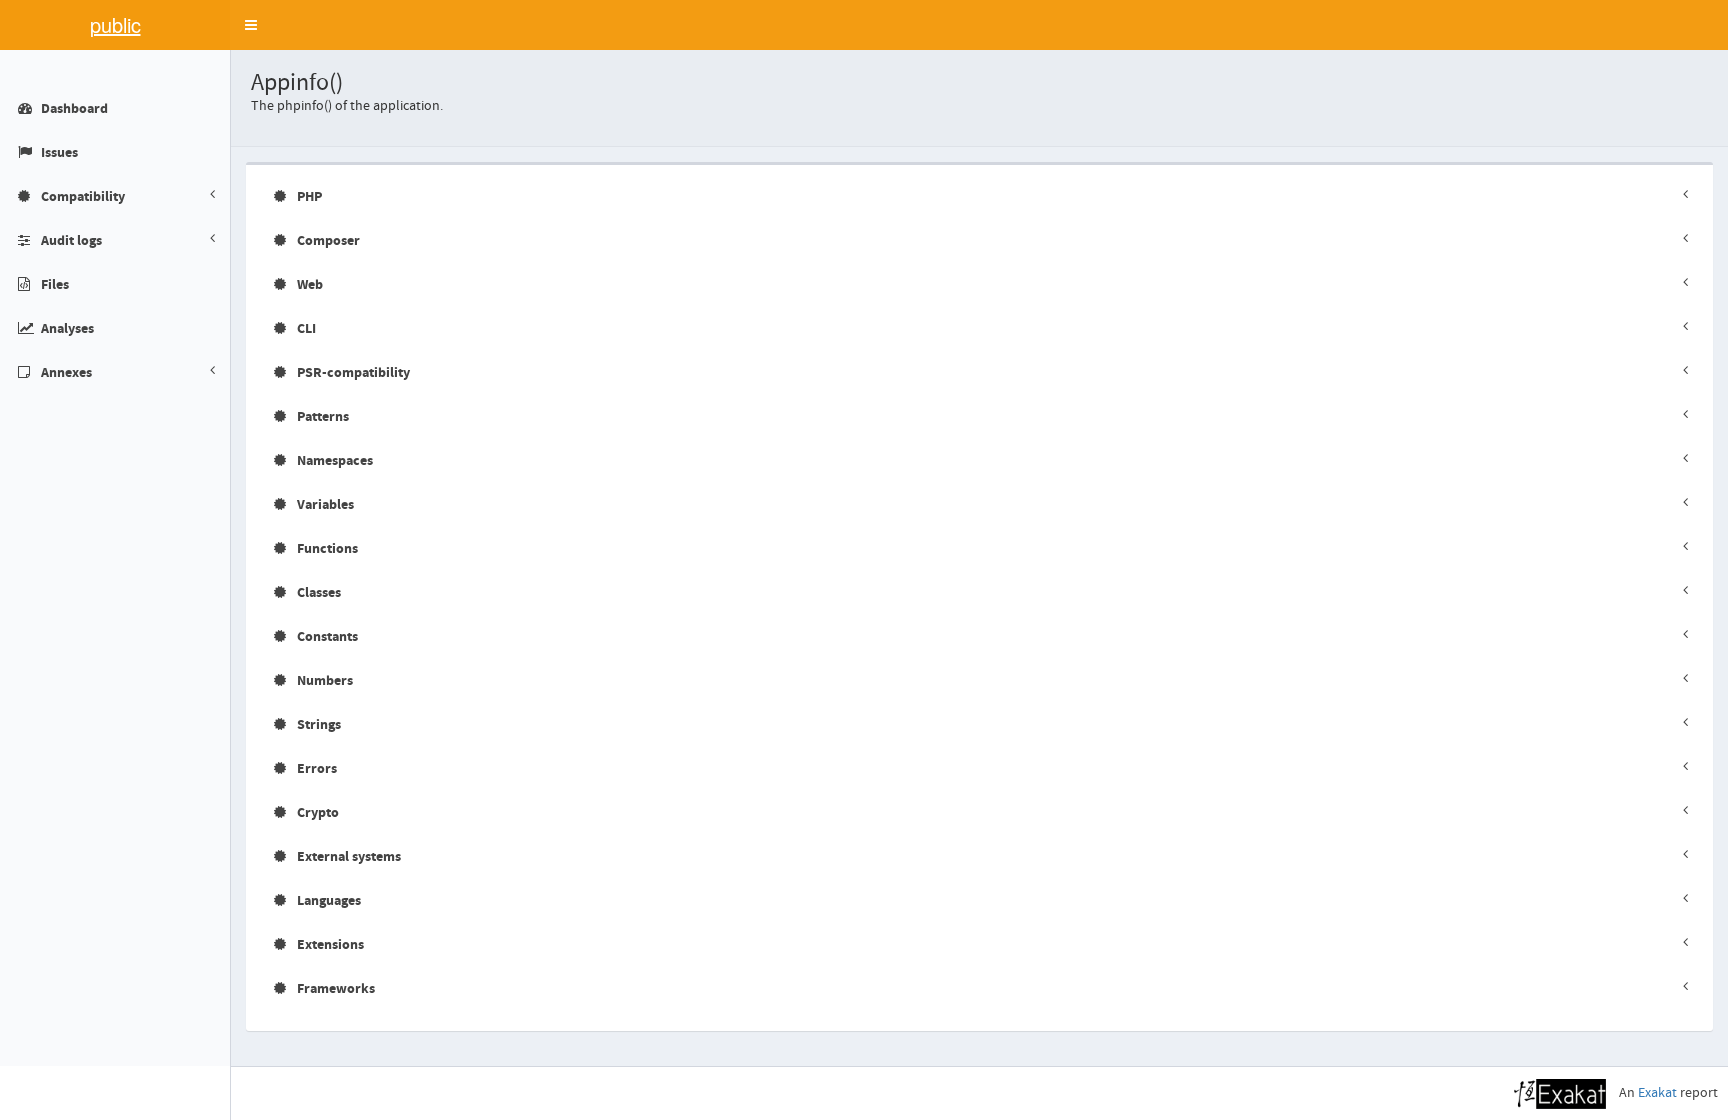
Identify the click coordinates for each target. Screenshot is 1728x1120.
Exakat (1657, 1093)
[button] (251, 25)
